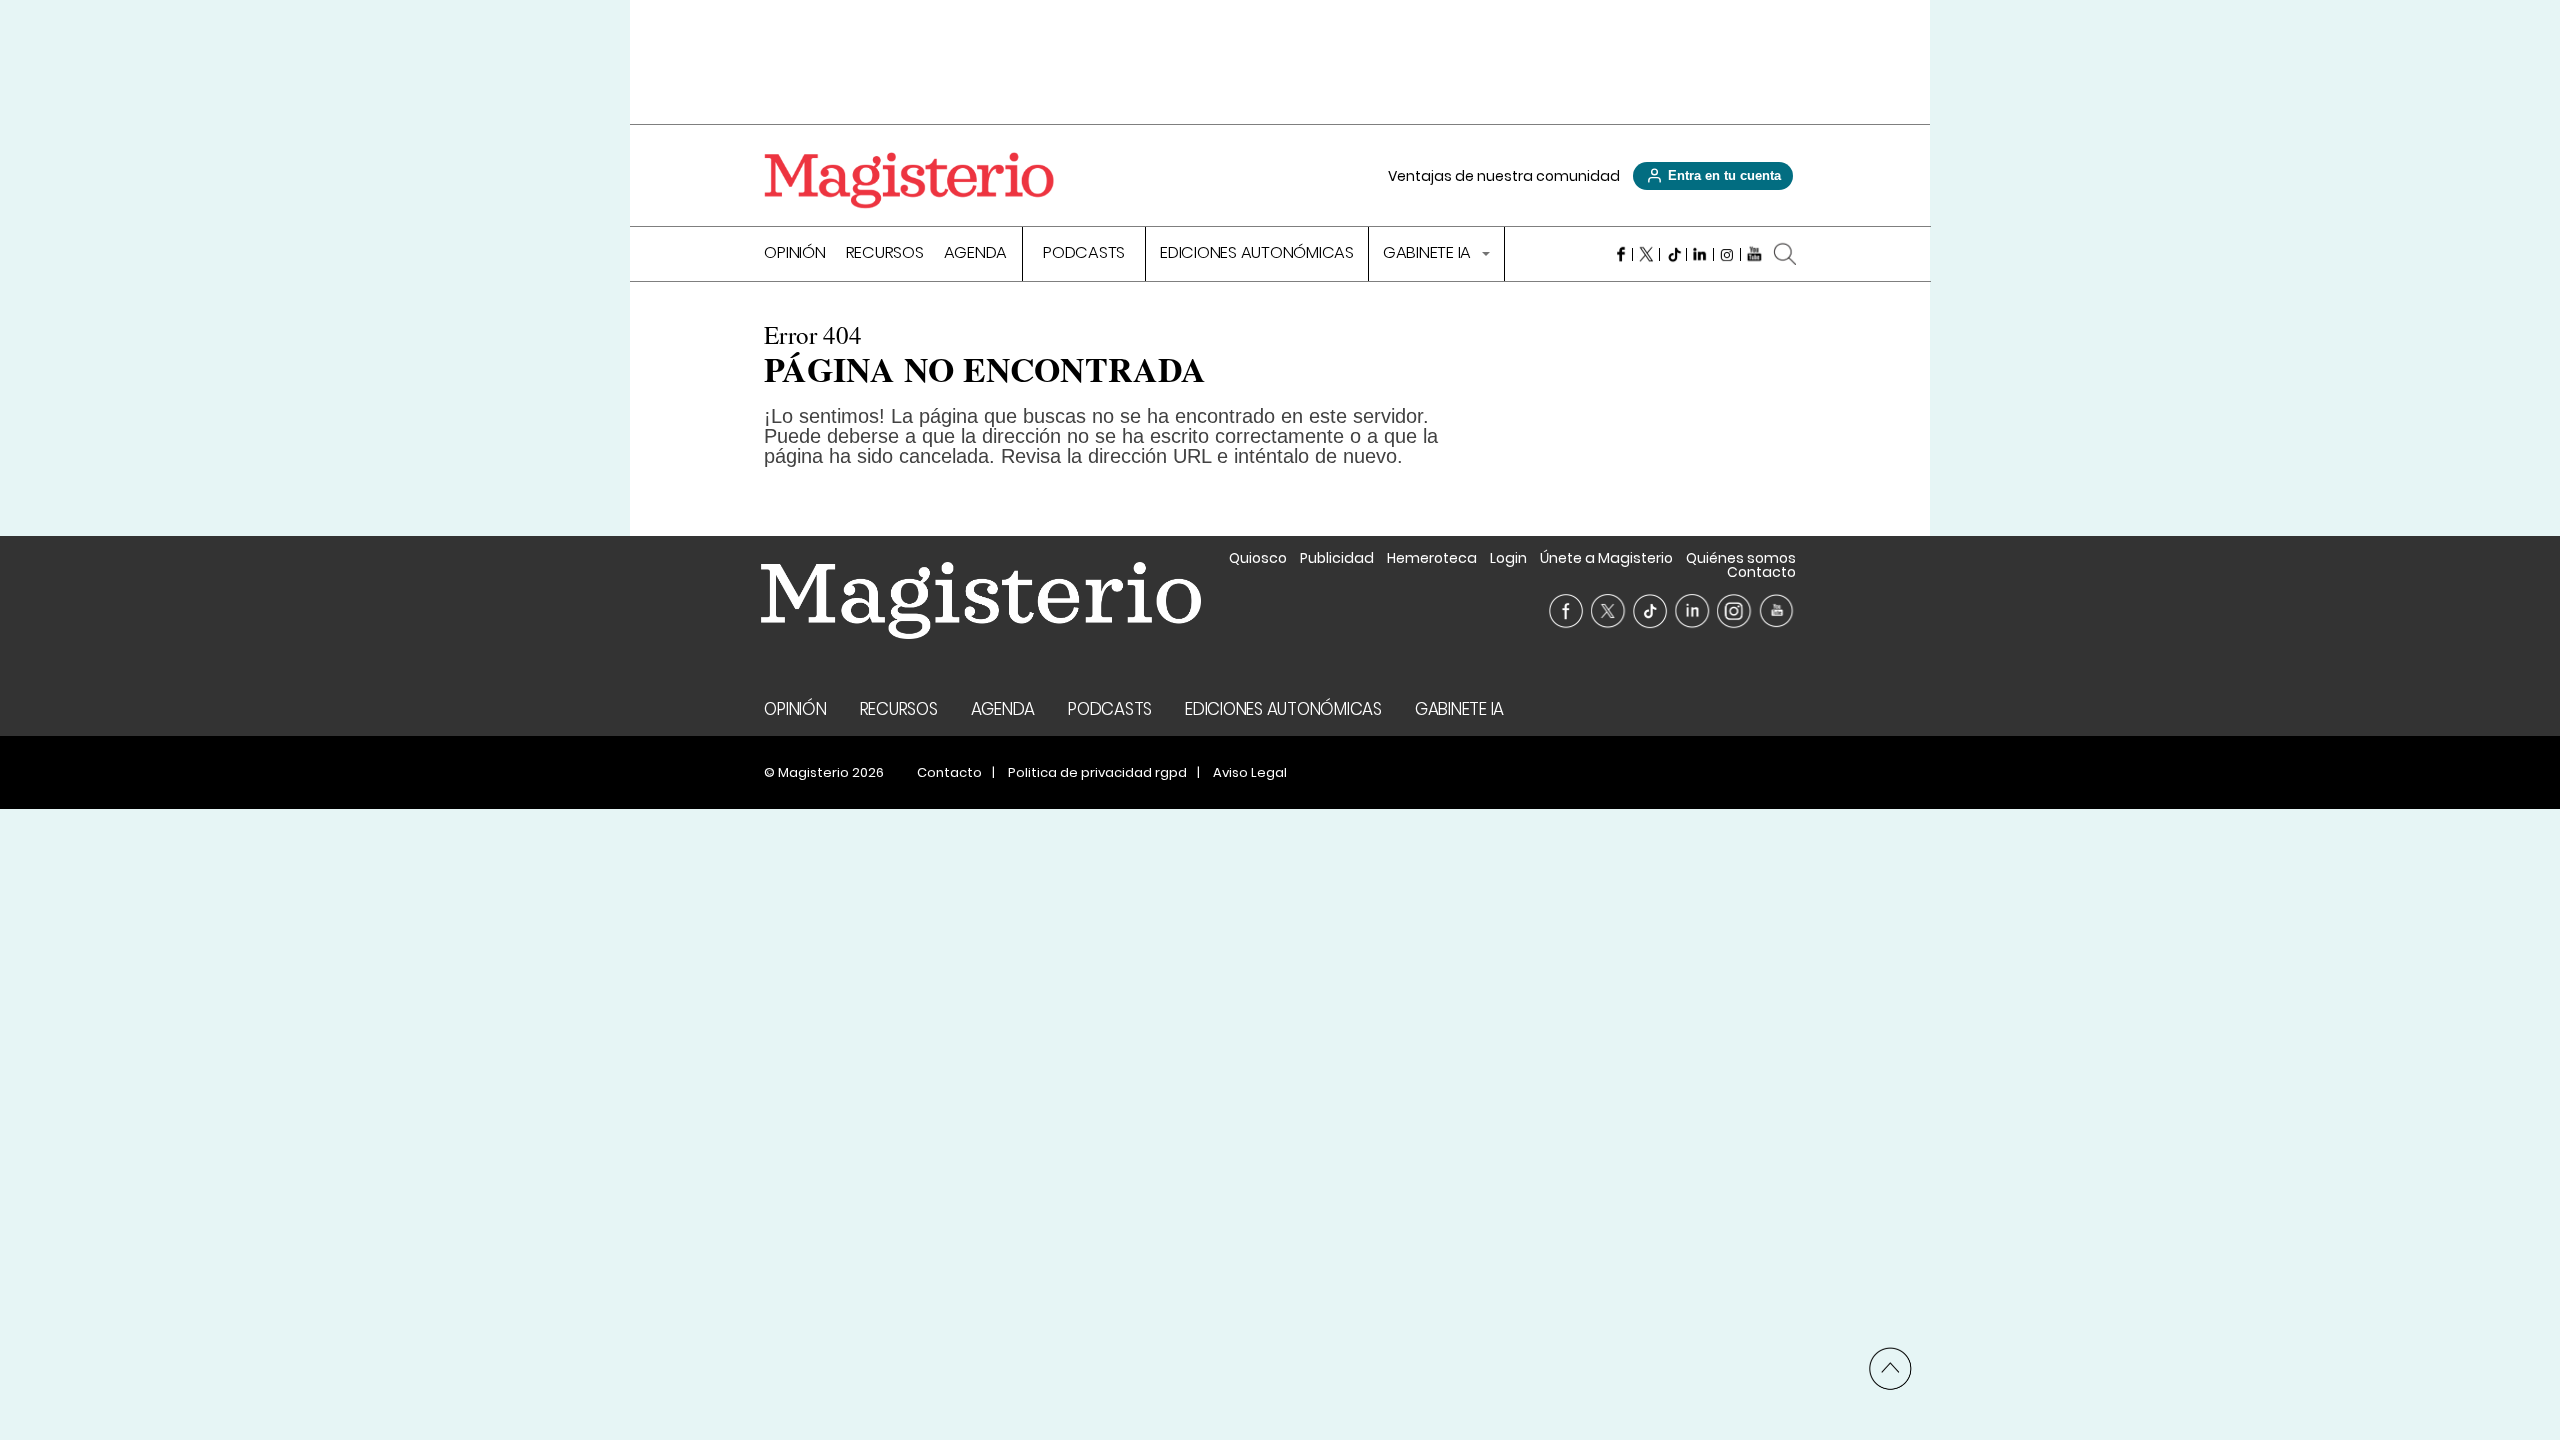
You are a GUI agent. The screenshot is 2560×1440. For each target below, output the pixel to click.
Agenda (976, 254)
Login (1508, 558)
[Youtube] (1754, 254)
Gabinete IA (1429, 254)
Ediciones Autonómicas (1257, 254)
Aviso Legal (1250, 772)
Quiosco (1258, 558)
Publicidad (1337, 558)
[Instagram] (1727, 254)
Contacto (1761, 572)
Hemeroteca (1432, 558)
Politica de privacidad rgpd (1097, 772)
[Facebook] (1619, 254)
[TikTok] (1673, 254)
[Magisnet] (909, 180)
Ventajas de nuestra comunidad (1504, 176)
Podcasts (1084, 254)
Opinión (794, 254)
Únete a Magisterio (1606, 558)
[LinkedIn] (1700, 254)
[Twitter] (1646, 254)
